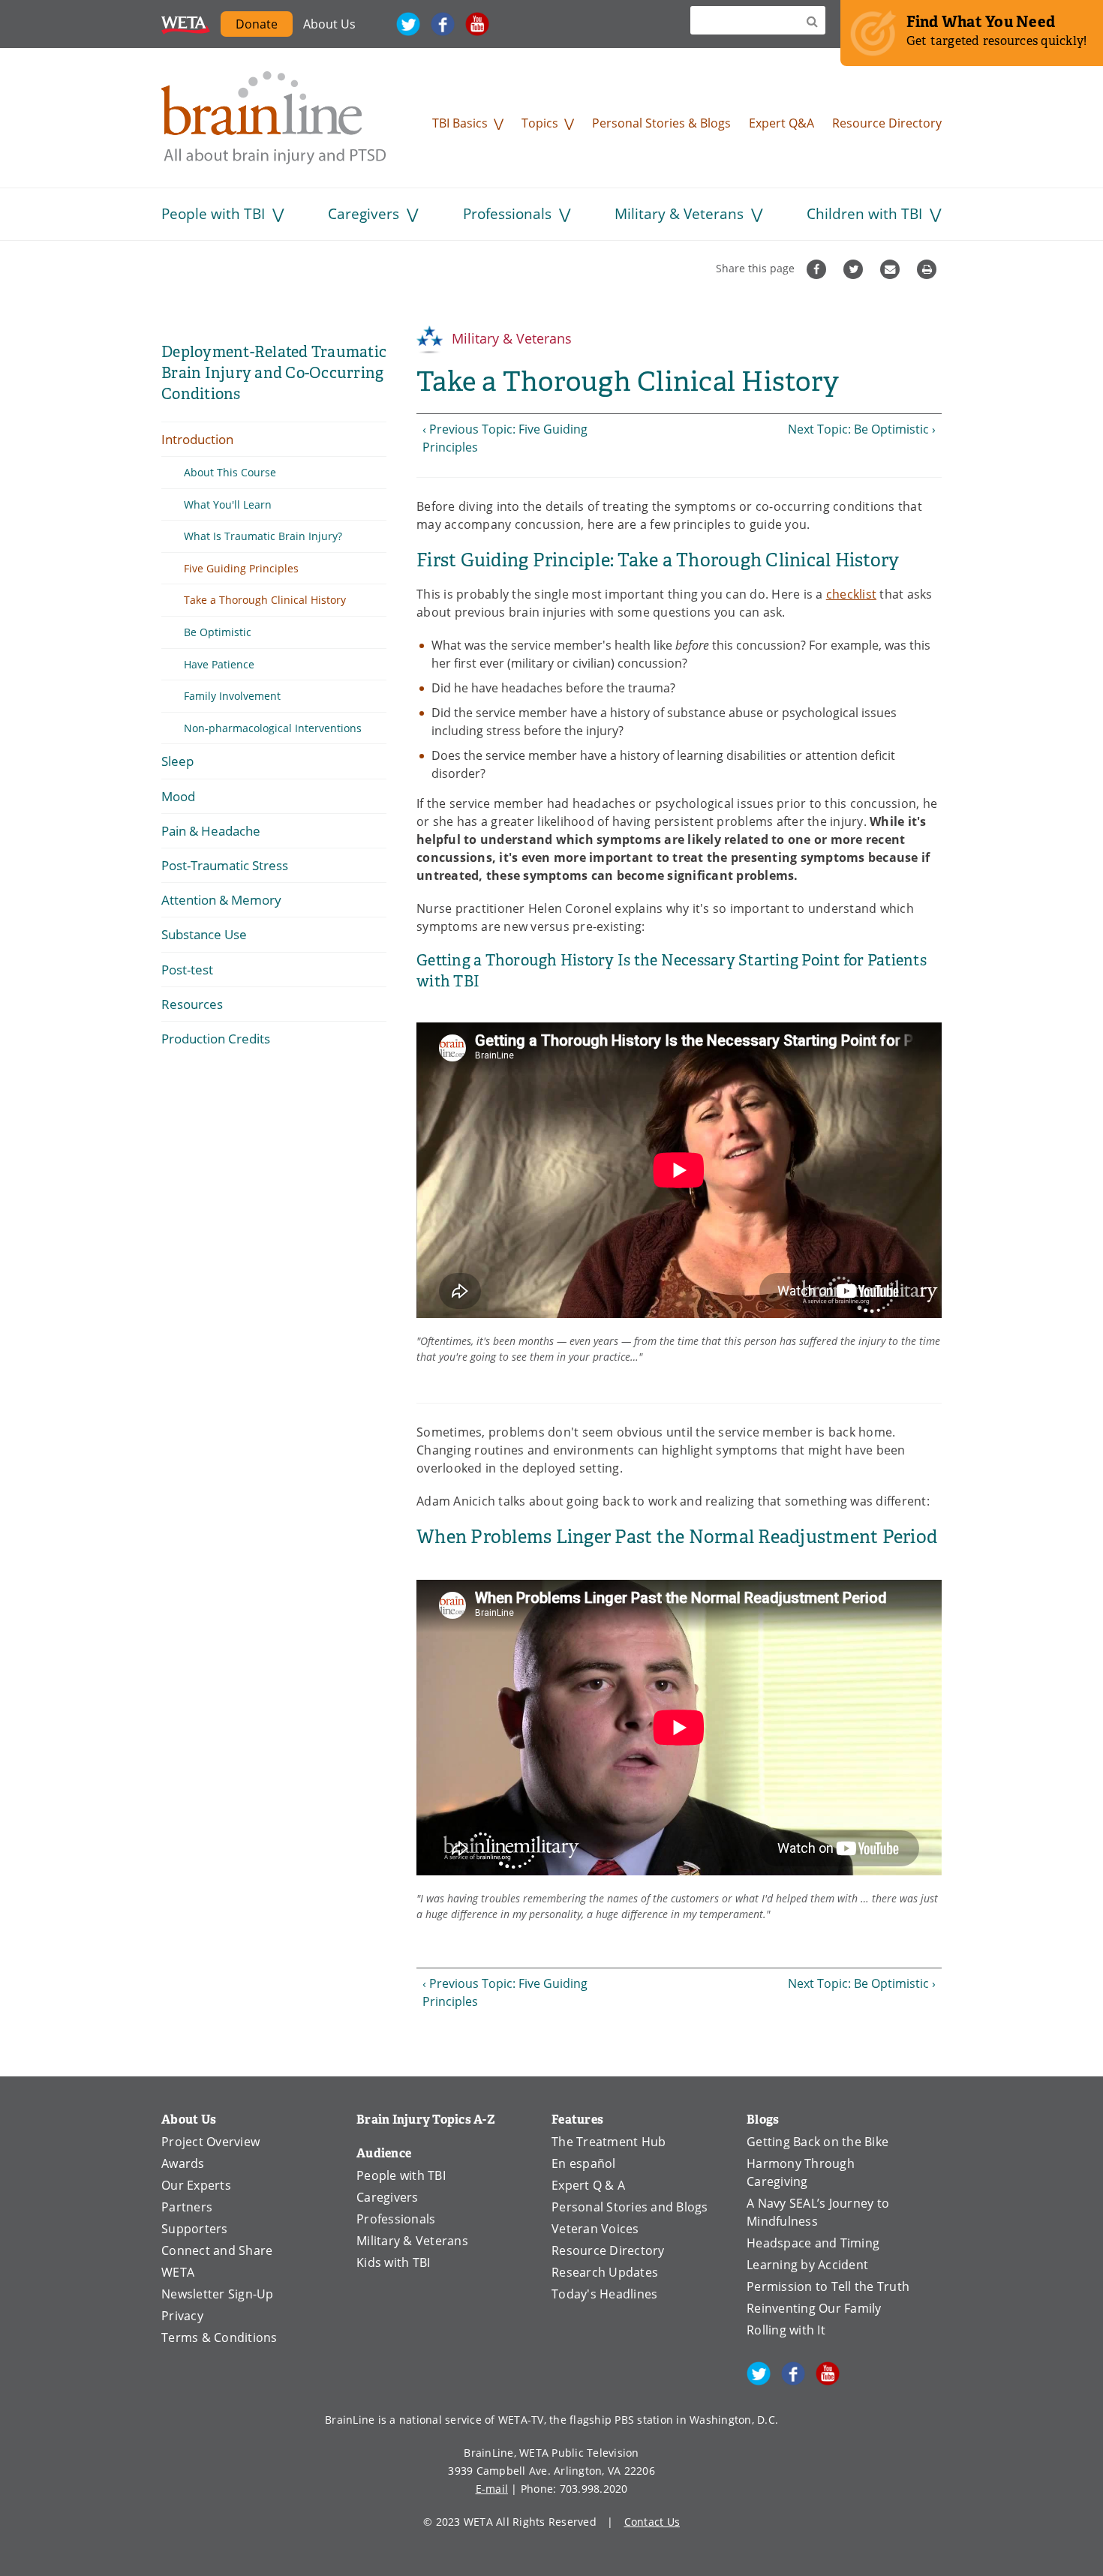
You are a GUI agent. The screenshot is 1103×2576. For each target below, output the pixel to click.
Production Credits (216, 1039)
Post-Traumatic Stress (225, 865)
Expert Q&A (781, 123)
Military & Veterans (679, 213)
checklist (851, 594)
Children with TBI (864, 213)
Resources (192, 1004)
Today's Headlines (604, 2294)
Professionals (507, 213)
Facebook (443, 24)
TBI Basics (460, 123)
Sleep (177, 761)
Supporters (195, 2229)
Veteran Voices (595, 2229)
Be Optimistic (218, 632)
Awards (183, 2163)
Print (929, 269)
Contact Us (652, 2522)
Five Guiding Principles (241, 568)
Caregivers (364, 213)
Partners (187, 2207)
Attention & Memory (221, 900)
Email (892, 269)
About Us (329, 24)
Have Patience (219, 664)
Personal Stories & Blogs (661, 123)
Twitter (408, 24)
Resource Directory (887, 123)
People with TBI (213, 213)
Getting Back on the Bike (817, 2142)
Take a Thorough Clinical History (265, 600)
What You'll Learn (228, 504)
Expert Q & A (588, 2185)
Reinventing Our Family (814, 2308)
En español (584, 2163)
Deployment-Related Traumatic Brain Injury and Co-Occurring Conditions (274, 373)
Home (274, 118)
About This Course (230, 472)
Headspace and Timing (813, 2243)
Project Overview (210, 2142)
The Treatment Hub (609, 2142)
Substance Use (204, 934)
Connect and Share (217, 2250)
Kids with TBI (393, 2262)
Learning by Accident (807, 2265)
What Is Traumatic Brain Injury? (263, 536)
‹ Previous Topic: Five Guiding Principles (505, 438)
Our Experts (196, 2185)
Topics (540, 123)
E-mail (492, 2489)
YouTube (477, 24)
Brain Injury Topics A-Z (426, 2120)
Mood (178, 796)
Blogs (763, 2120)
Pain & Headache (211, 831)
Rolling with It (786, 2330)
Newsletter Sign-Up (218, 2294)
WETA (186, 24)
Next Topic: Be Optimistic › (862, 429)
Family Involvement (232, 696)
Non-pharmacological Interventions (273, 728)
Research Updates (605, 2272)
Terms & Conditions (219, 2337)
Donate (264, 26)
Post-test (187, 970)
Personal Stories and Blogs (630, 2207)
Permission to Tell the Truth (828, 2286)
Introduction (197, 439)
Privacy (182, 2316)
